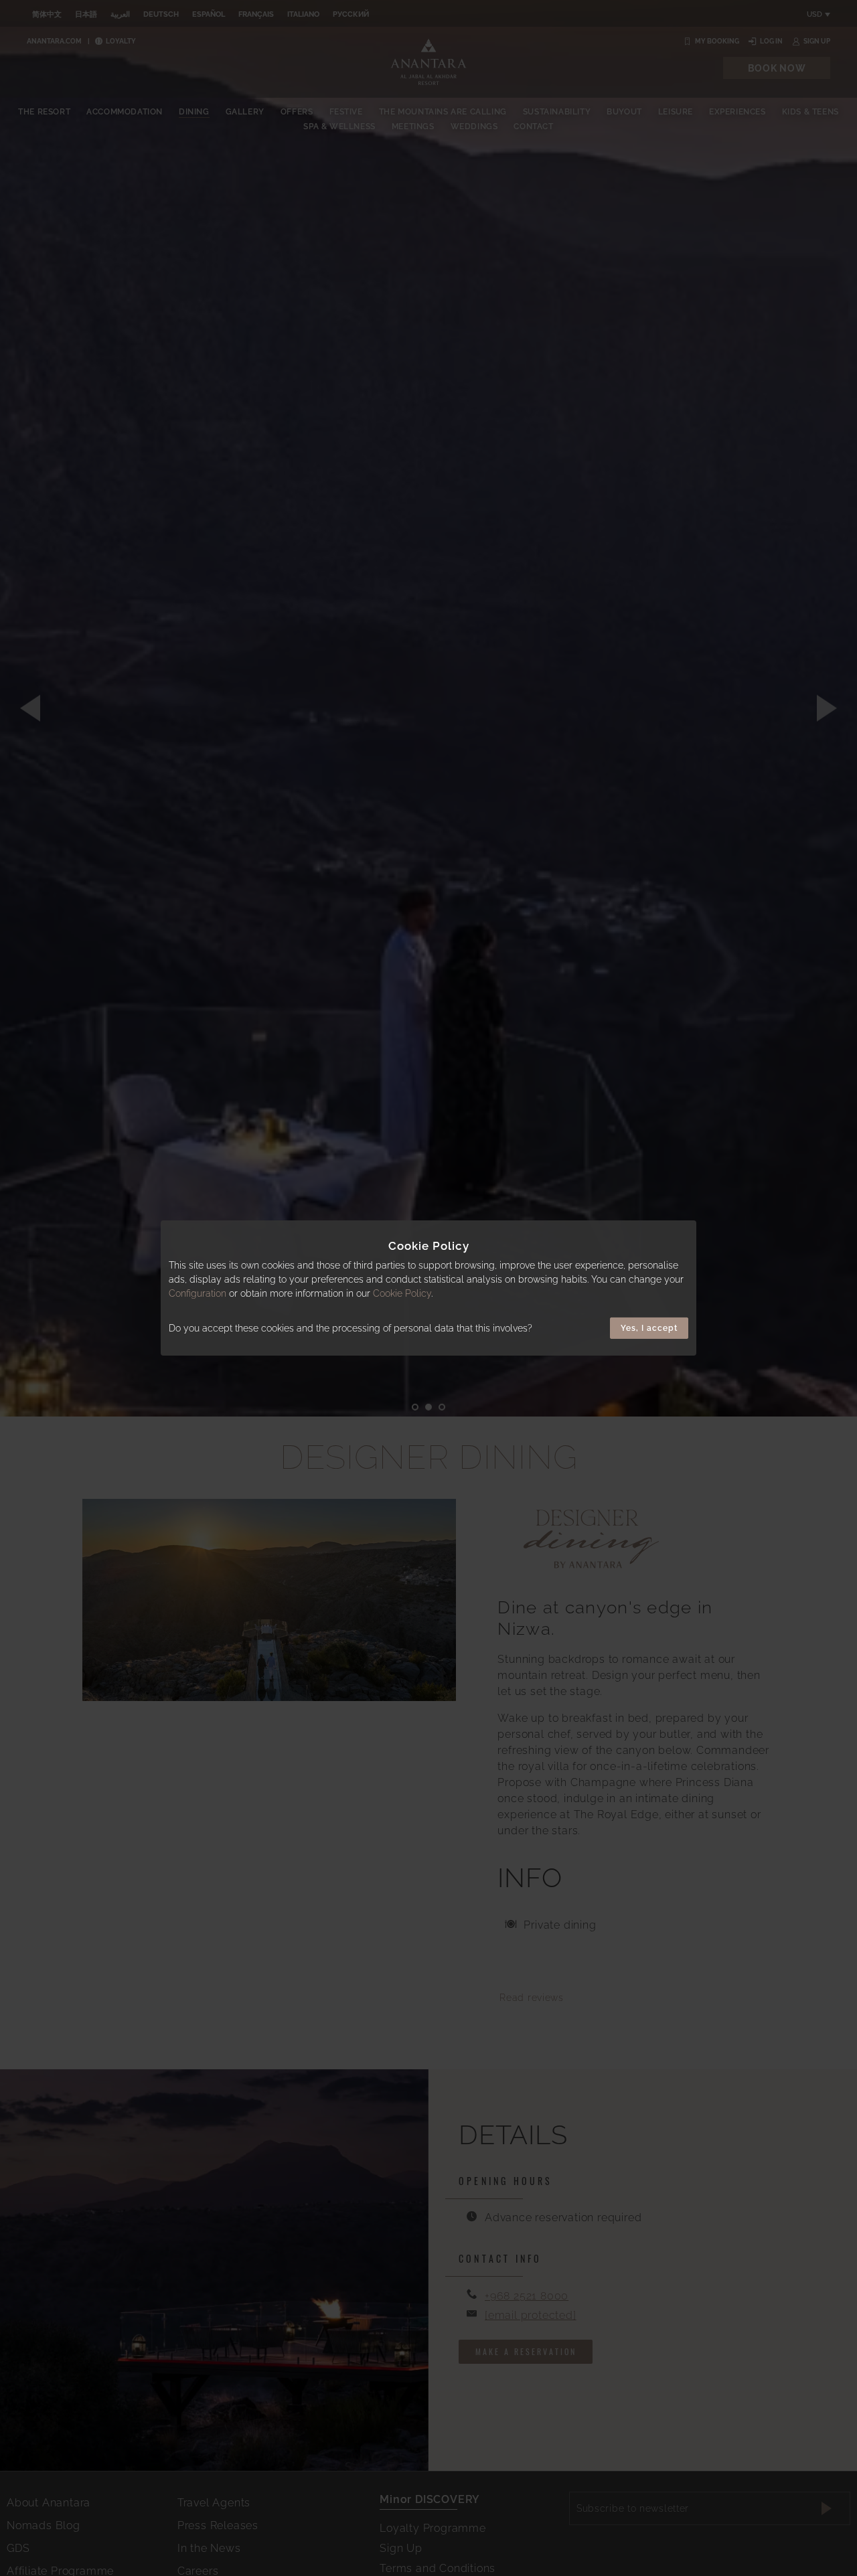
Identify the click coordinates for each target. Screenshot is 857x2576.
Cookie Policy (402, 1293)
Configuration (198, 1293)
